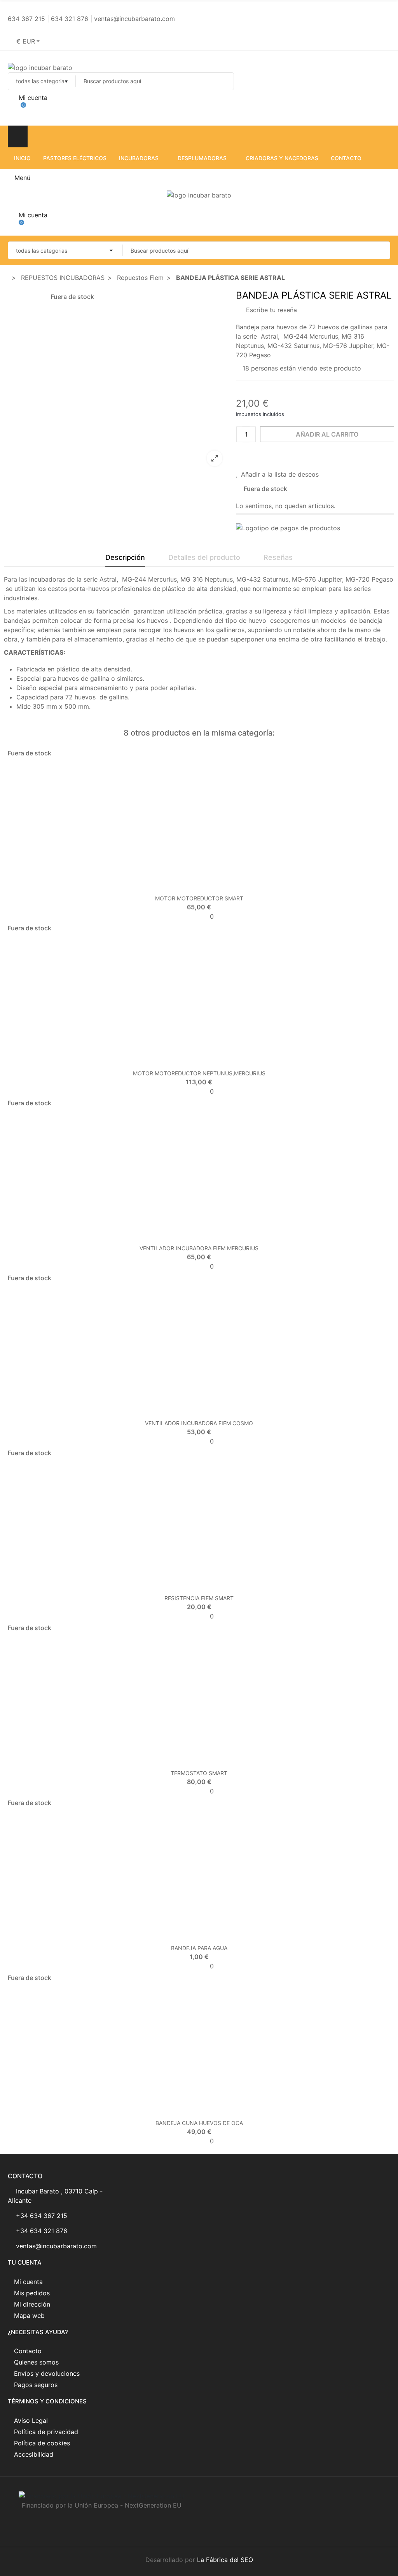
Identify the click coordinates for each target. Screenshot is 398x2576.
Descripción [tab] (125, 557)
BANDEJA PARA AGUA (199, 1948)
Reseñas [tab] (278, 557)
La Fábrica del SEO (225, 2560)
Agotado (183, 886)
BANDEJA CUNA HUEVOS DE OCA (199, 2123)
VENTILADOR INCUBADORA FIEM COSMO (199, 1423)
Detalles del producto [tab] (204, 557)
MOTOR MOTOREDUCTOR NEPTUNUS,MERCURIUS (199, 1073)
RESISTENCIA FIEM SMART (199, 1598)
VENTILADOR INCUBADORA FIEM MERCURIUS (199, 1248)
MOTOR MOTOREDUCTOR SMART (199, 898)
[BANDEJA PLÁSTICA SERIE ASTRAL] (137, 467)
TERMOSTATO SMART (199, 1773)
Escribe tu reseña (271, 310)
